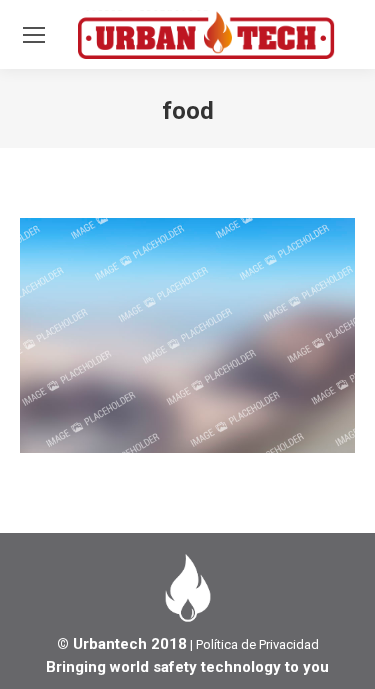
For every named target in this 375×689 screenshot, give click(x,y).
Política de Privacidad (257, 644)
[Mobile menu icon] (34, 35)
